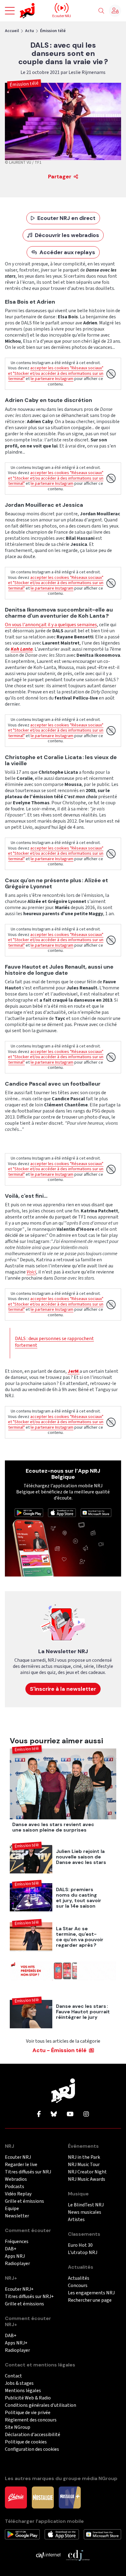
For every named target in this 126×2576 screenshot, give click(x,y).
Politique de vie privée (28, 2413)
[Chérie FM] (16, 2497)
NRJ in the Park (84, 2157)
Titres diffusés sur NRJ (28, 2172)
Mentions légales (23, 2391)
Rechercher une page (90, 2300)
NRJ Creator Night (87, 2172)
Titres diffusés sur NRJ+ (29, 2297)
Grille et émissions (24, 2201)
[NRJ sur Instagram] (86, 2114)
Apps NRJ (15, 2256)
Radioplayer (17, 2264)
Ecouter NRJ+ (19, 2289)
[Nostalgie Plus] (70, 2497)
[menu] (10, 11)
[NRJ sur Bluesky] (54, 2114)
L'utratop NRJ (83, 2253)
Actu (30, 31)
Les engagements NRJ (91, 2293)
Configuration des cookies (32, 2449)
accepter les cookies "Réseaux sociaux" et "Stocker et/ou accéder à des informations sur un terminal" (56, 373)
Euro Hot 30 (80, 2245)
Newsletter (17, 2216)
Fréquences (17, 2242)
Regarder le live (21, 2165)
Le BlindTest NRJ (86, 2205)
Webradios (16, 2179)
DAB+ (11, 2249)
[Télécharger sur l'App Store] (62, 1512)
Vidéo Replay (18, 2194)
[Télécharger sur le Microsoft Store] (96, 1512)
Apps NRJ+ (16, 2343)
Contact (13, 2376)
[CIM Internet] (48, 2555)
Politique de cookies (26, 2442)
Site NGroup (18, 2427)
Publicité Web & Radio (28, 2398)
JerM (74, 1371)
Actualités (79, 2278)
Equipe (12, 2209)
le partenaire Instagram (52, 379)
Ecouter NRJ (18, 2157)
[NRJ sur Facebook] (39, 2114)
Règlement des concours (31, 2420)
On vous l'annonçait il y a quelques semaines (51, 625)
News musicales (85, 2212)
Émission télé (53, 31)
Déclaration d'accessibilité (33, 2435)
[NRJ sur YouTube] (70, 2114)
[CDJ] (78, 2555)
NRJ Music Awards (87, 2179)
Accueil (12, 31)
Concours (78, 2286)
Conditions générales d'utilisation (41, 2405)
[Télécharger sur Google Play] (29, 1512)
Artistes (76, 2220)
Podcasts (15, 2187)
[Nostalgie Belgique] (43, 2497)
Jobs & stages (19, 2383)
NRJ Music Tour (84, 2165)
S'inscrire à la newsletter (63, 1689)
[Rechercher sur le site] (101, 11)
